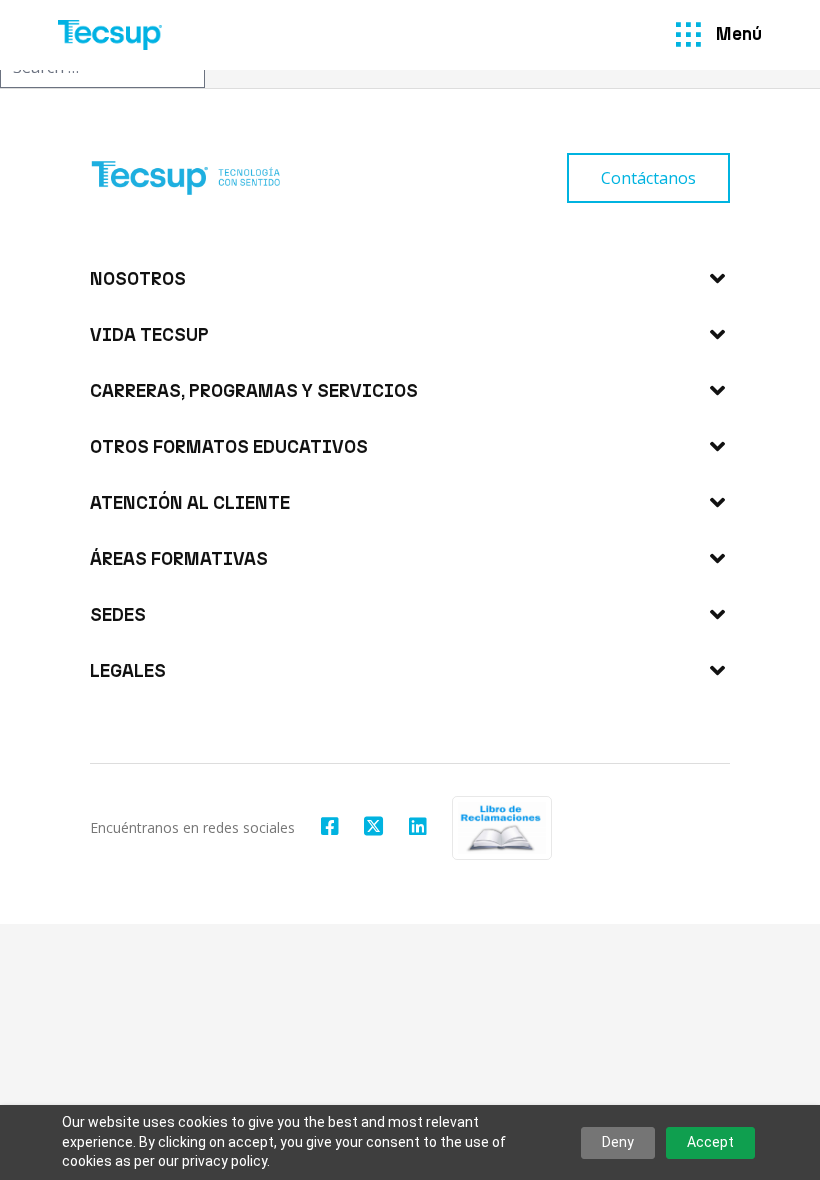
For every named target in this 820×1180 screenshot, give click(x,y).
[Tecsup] (110, 35)
